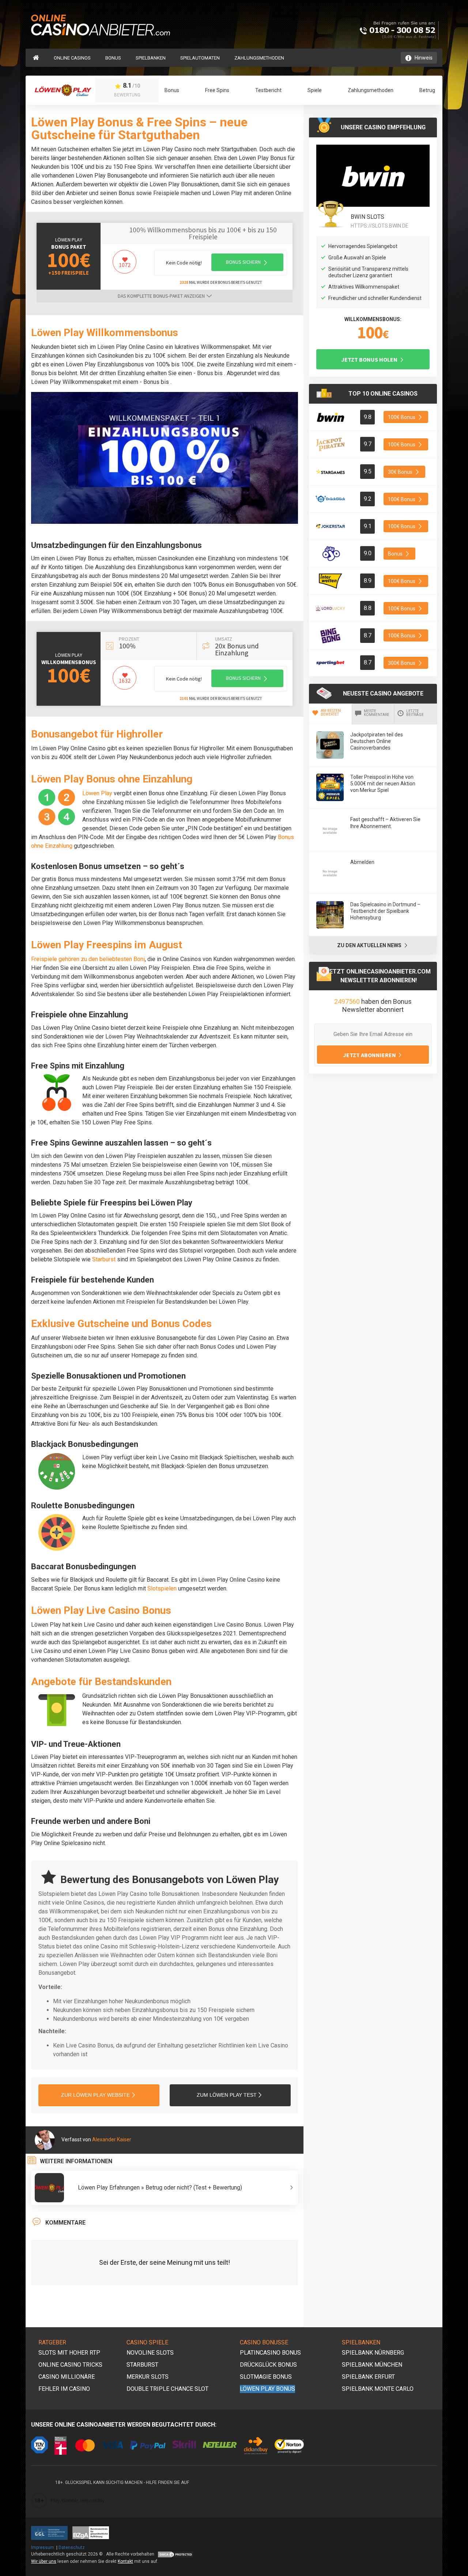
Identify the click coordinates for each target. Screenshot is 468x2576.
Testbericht (268, 90)
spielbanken (151, 58)
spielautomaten (200, 58)
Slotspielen (162, 1588)
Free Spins (217, 90)
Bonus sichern (244, 262)
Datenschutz (72, 2548)
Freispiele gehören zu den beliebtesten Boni (88, 959)
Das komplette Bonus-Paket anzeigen (161, 296)
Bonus (113, 58)
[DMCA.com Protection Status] (175, 2554)
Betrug (427, 90)
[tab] (330, 714)
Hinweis (424, 58)
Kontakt (125, 2561)
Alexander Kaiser (112, 2139)
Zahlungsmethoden (259, 58)
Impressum (43, 2548)
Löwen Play (69, 240)
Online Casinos (72, 58)
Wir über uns (44, 2561)
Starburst (104, 1259)
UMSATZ (224, 639)
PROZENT (129, 639)
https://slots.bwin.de (380, 226)
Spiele (315, 90)
